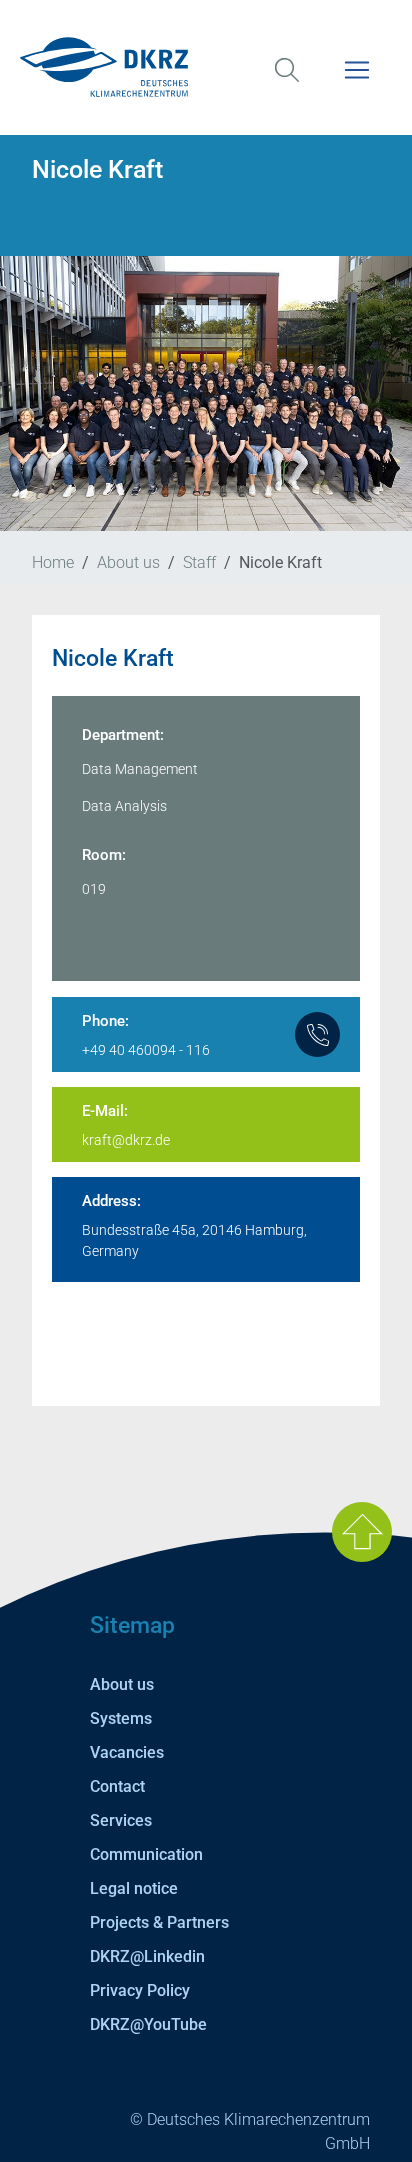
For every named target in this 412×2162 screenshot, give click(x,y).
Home (53, 562)
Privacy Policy (140, 1990)
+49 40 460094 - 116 (146, 1050)
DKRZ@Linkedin (147, 1956)
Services (121, 1820)
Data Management (140, 769)
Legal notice (134, 1888)
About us (128, 562)
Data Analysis (124, 806)
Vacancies (127, 1752)
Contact (117, 1786)
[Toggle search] (287, 82)
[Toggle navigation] (357, 82)
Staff (199, 562)
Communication (146, 1854)
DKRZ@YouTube (148, 2024)
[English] (206, 67)
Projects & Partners (159, 1922)
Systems (121, 1718)
